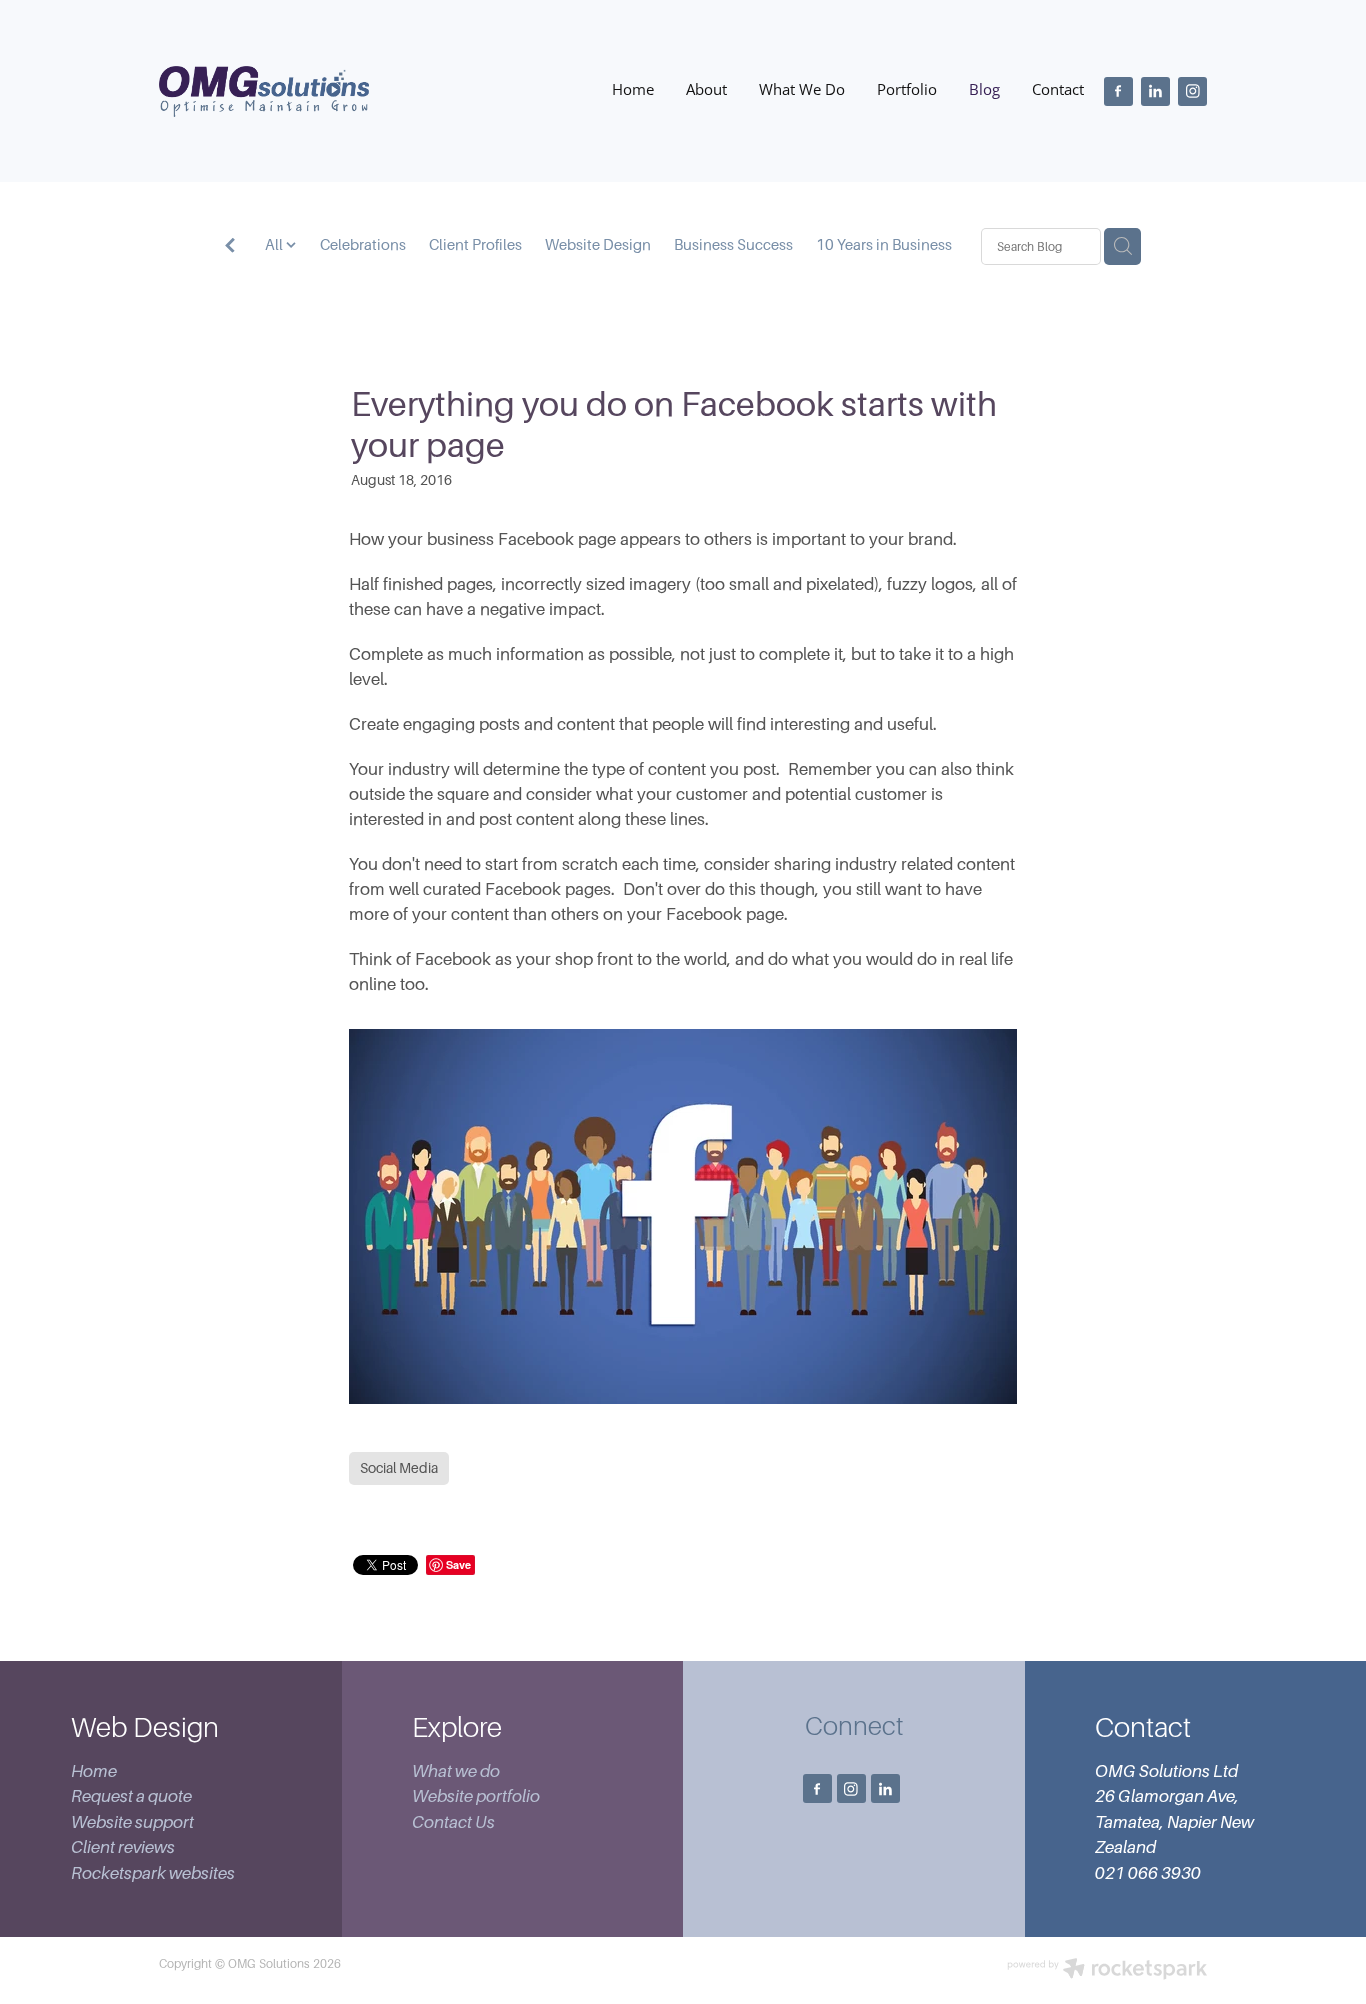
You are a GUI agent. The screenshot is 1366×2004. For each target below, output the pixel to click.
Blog (984, 89)
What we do (456, 1771)
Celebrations (363, 245)
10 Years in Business (884, 245)
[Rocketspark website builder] (1107, 1970)
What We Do (802, 89)
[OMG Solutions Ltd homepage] (264, 91)
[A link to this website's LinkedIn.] (1155, 91)
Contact (1058, 89)
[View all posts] (230, 247)
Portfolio (907, 89)
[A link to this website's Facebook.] (1118, 91)
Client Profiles (475, 245)
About (706, 89)
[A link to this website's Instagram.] (1192, 91)
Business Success (733, 245)
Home (633, 89)
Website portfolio (476, 1796)
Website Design (598, 245)
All (275, 245)
